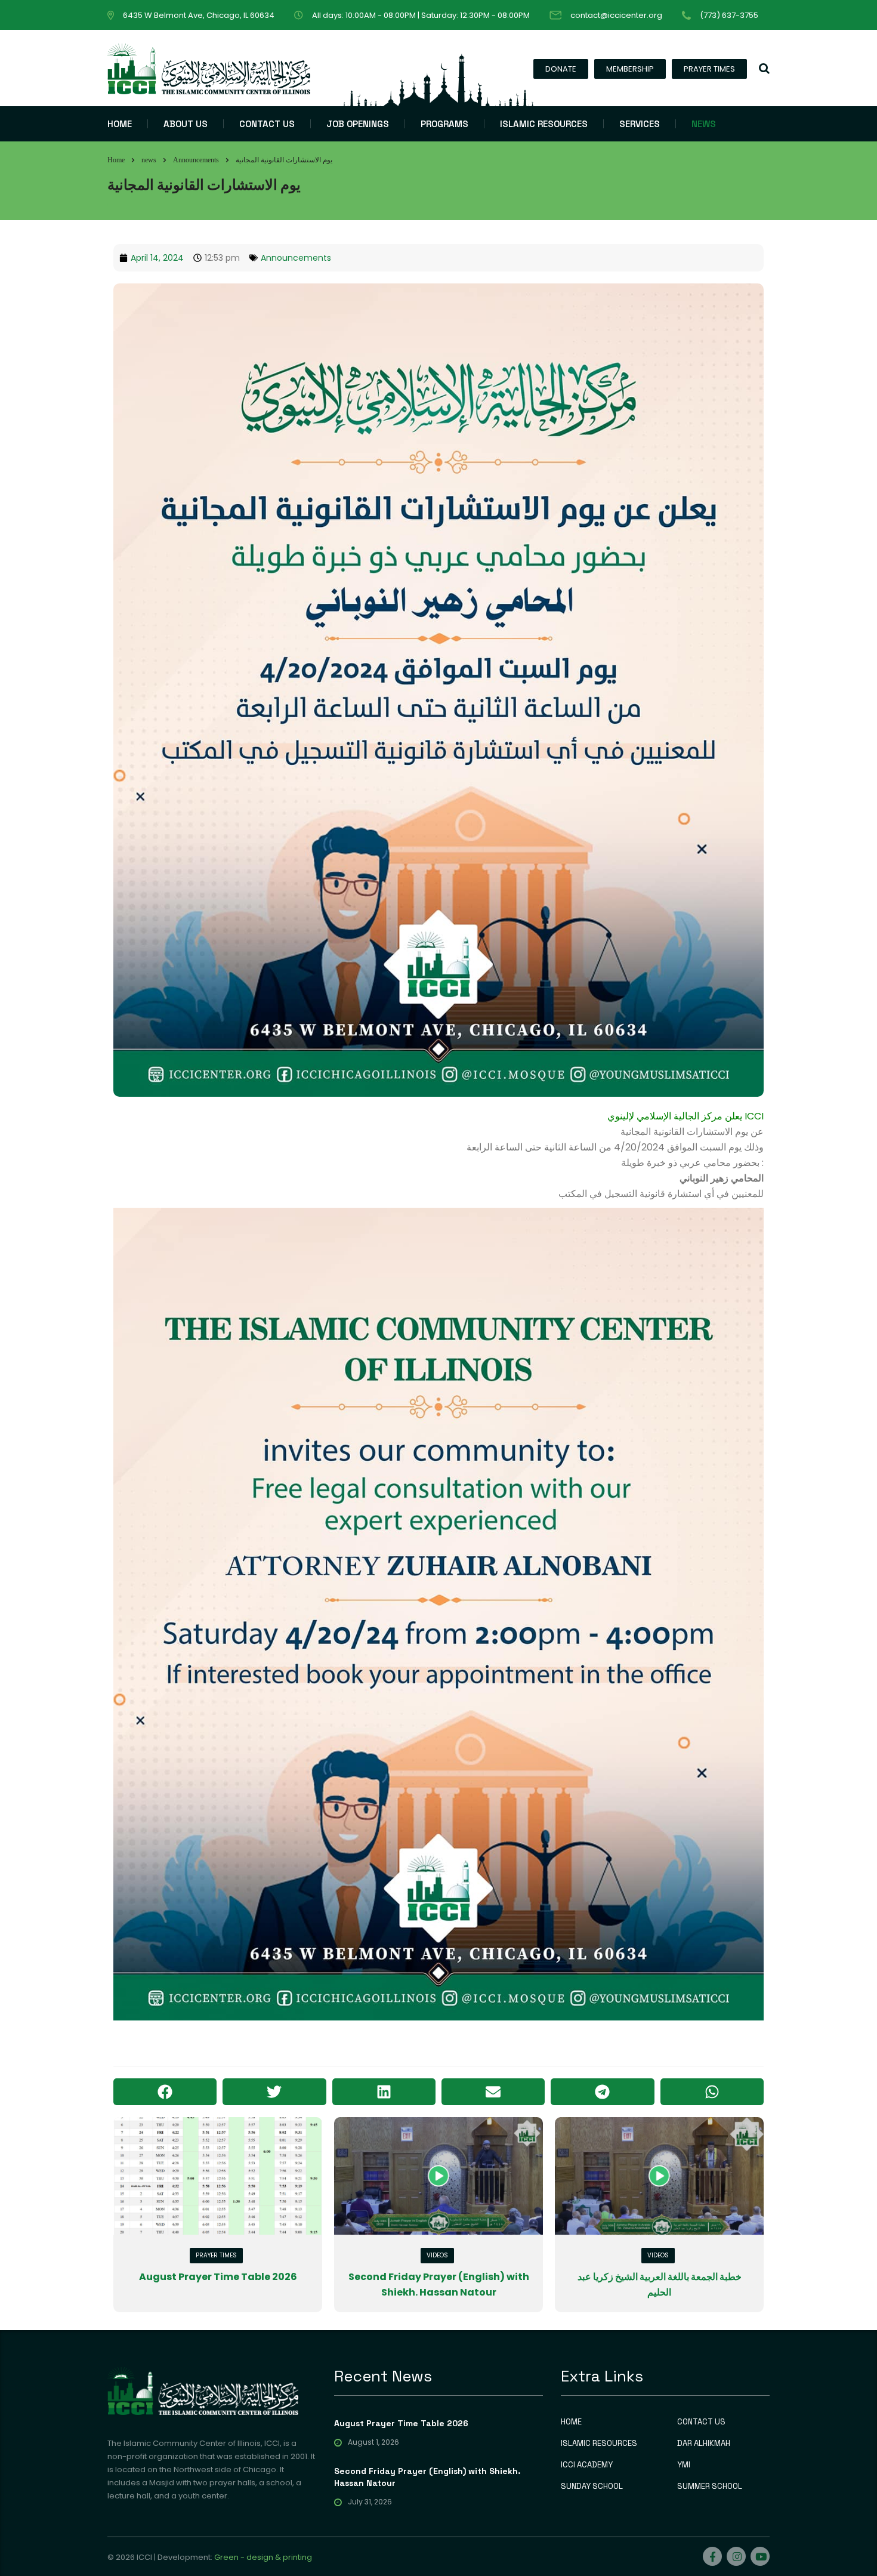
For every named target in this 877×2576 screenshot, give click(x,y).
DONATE (561, 69)
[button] (165, 2092)
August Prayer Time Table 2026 (218, 2277)
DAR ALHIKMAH (704, 2444)
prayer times (216, 2255)
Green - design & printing (263, 2557)
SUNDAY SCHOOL (592, 2486)
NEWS (704, 124)
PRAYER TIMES (709, 69)
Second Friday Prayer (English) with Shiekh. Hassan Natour (427, 2477)
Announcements (296, 258)
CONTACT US (267, 124)
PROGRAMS (444, 124)
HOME (120, 124)
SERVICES (640, 124)
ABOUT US (186, 124)
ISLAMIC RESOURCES (544, 124)
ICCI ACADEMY (587, 2465)
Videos (437, 2255)
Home (116, 160)
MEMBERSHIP (630, 69)
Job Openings (358, 124)
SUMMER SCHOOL (710, 2486)
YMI (684, 2465)
